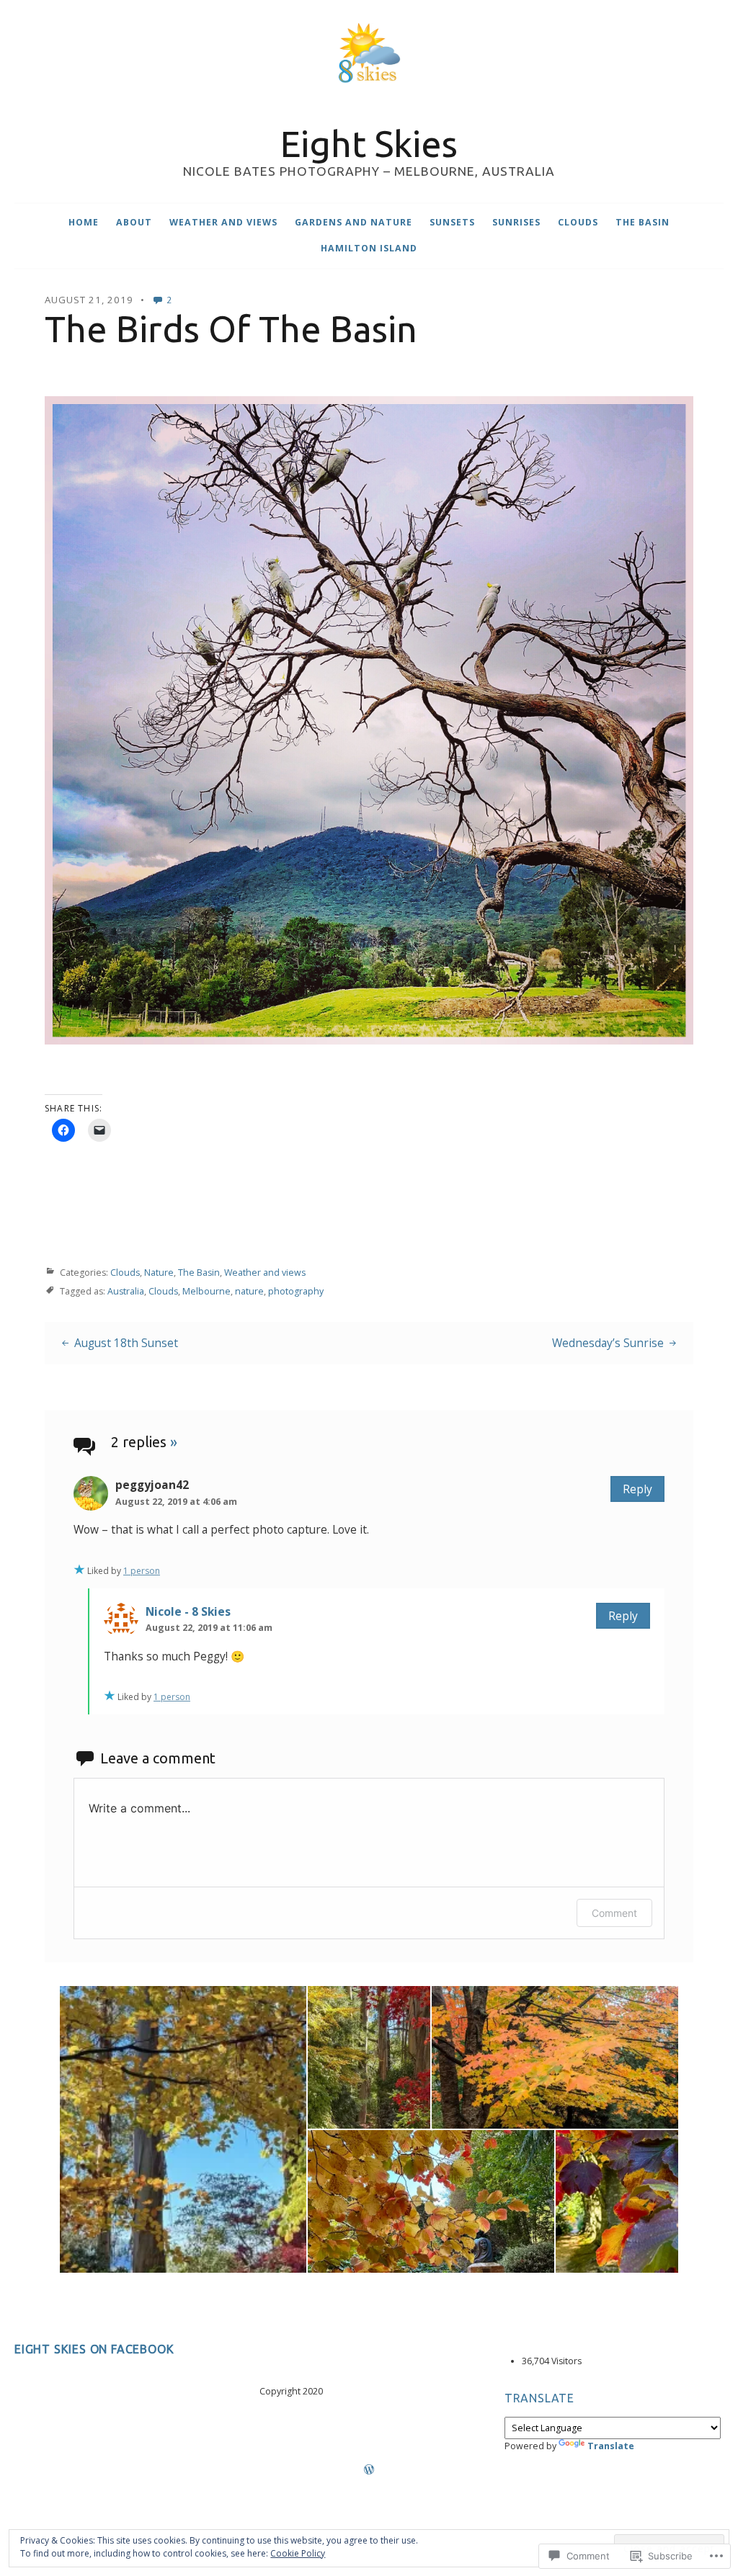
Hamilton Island (369, 248)
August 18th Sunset (126, 1343)
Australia (126, 1291)
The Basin (643, 222)
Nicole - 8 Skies (188, 1611)
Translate (611, 2446)
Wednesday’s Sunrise (608, 1343)
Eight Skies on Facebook (94, 2349)
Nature (159, 1272)
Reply (637, 1489)
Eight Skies (369, 143)
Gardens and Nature (354, 222)
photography (296, 1291)
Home (84, 222)
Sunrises (516, 222)
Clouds (578, 222)
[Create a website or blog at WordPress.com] (369, 2470)
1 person (142, 1571)
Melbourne (206, 1291)
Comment (614, 1913)
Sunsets (452, 222)
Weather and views (223, 222)
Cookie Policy (298, 2553)
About (134, 222)
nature (249, 1291)
